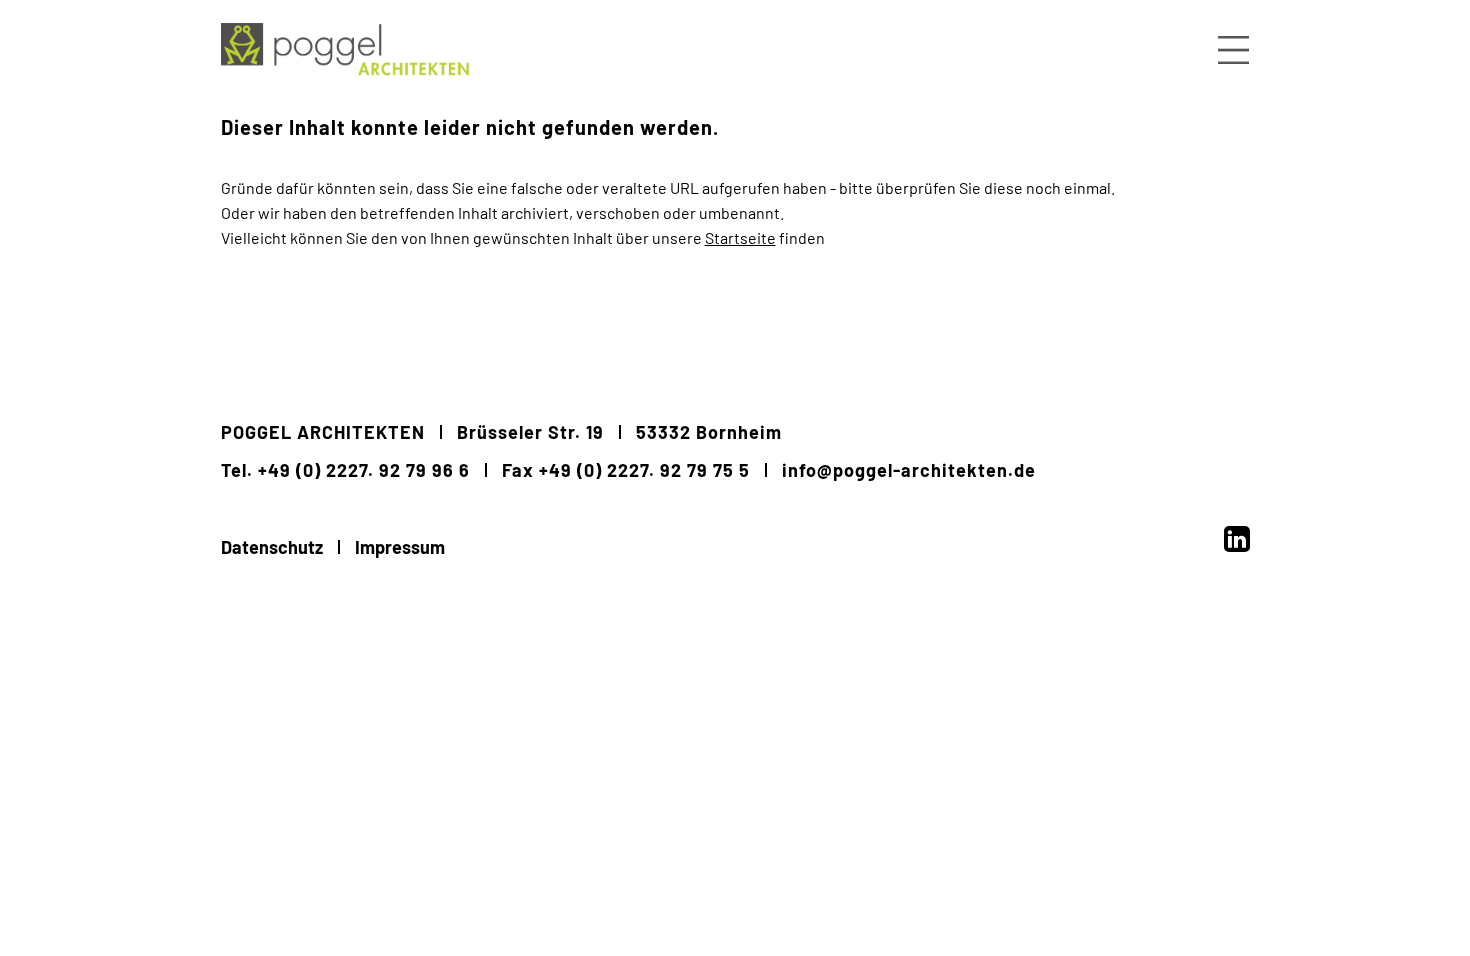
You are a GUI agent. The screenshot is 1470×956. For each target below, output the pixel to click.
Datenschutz (272, 547)
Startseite (740, 237)
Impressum (400, 547)
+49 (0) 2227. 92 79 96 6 (364, 470)
